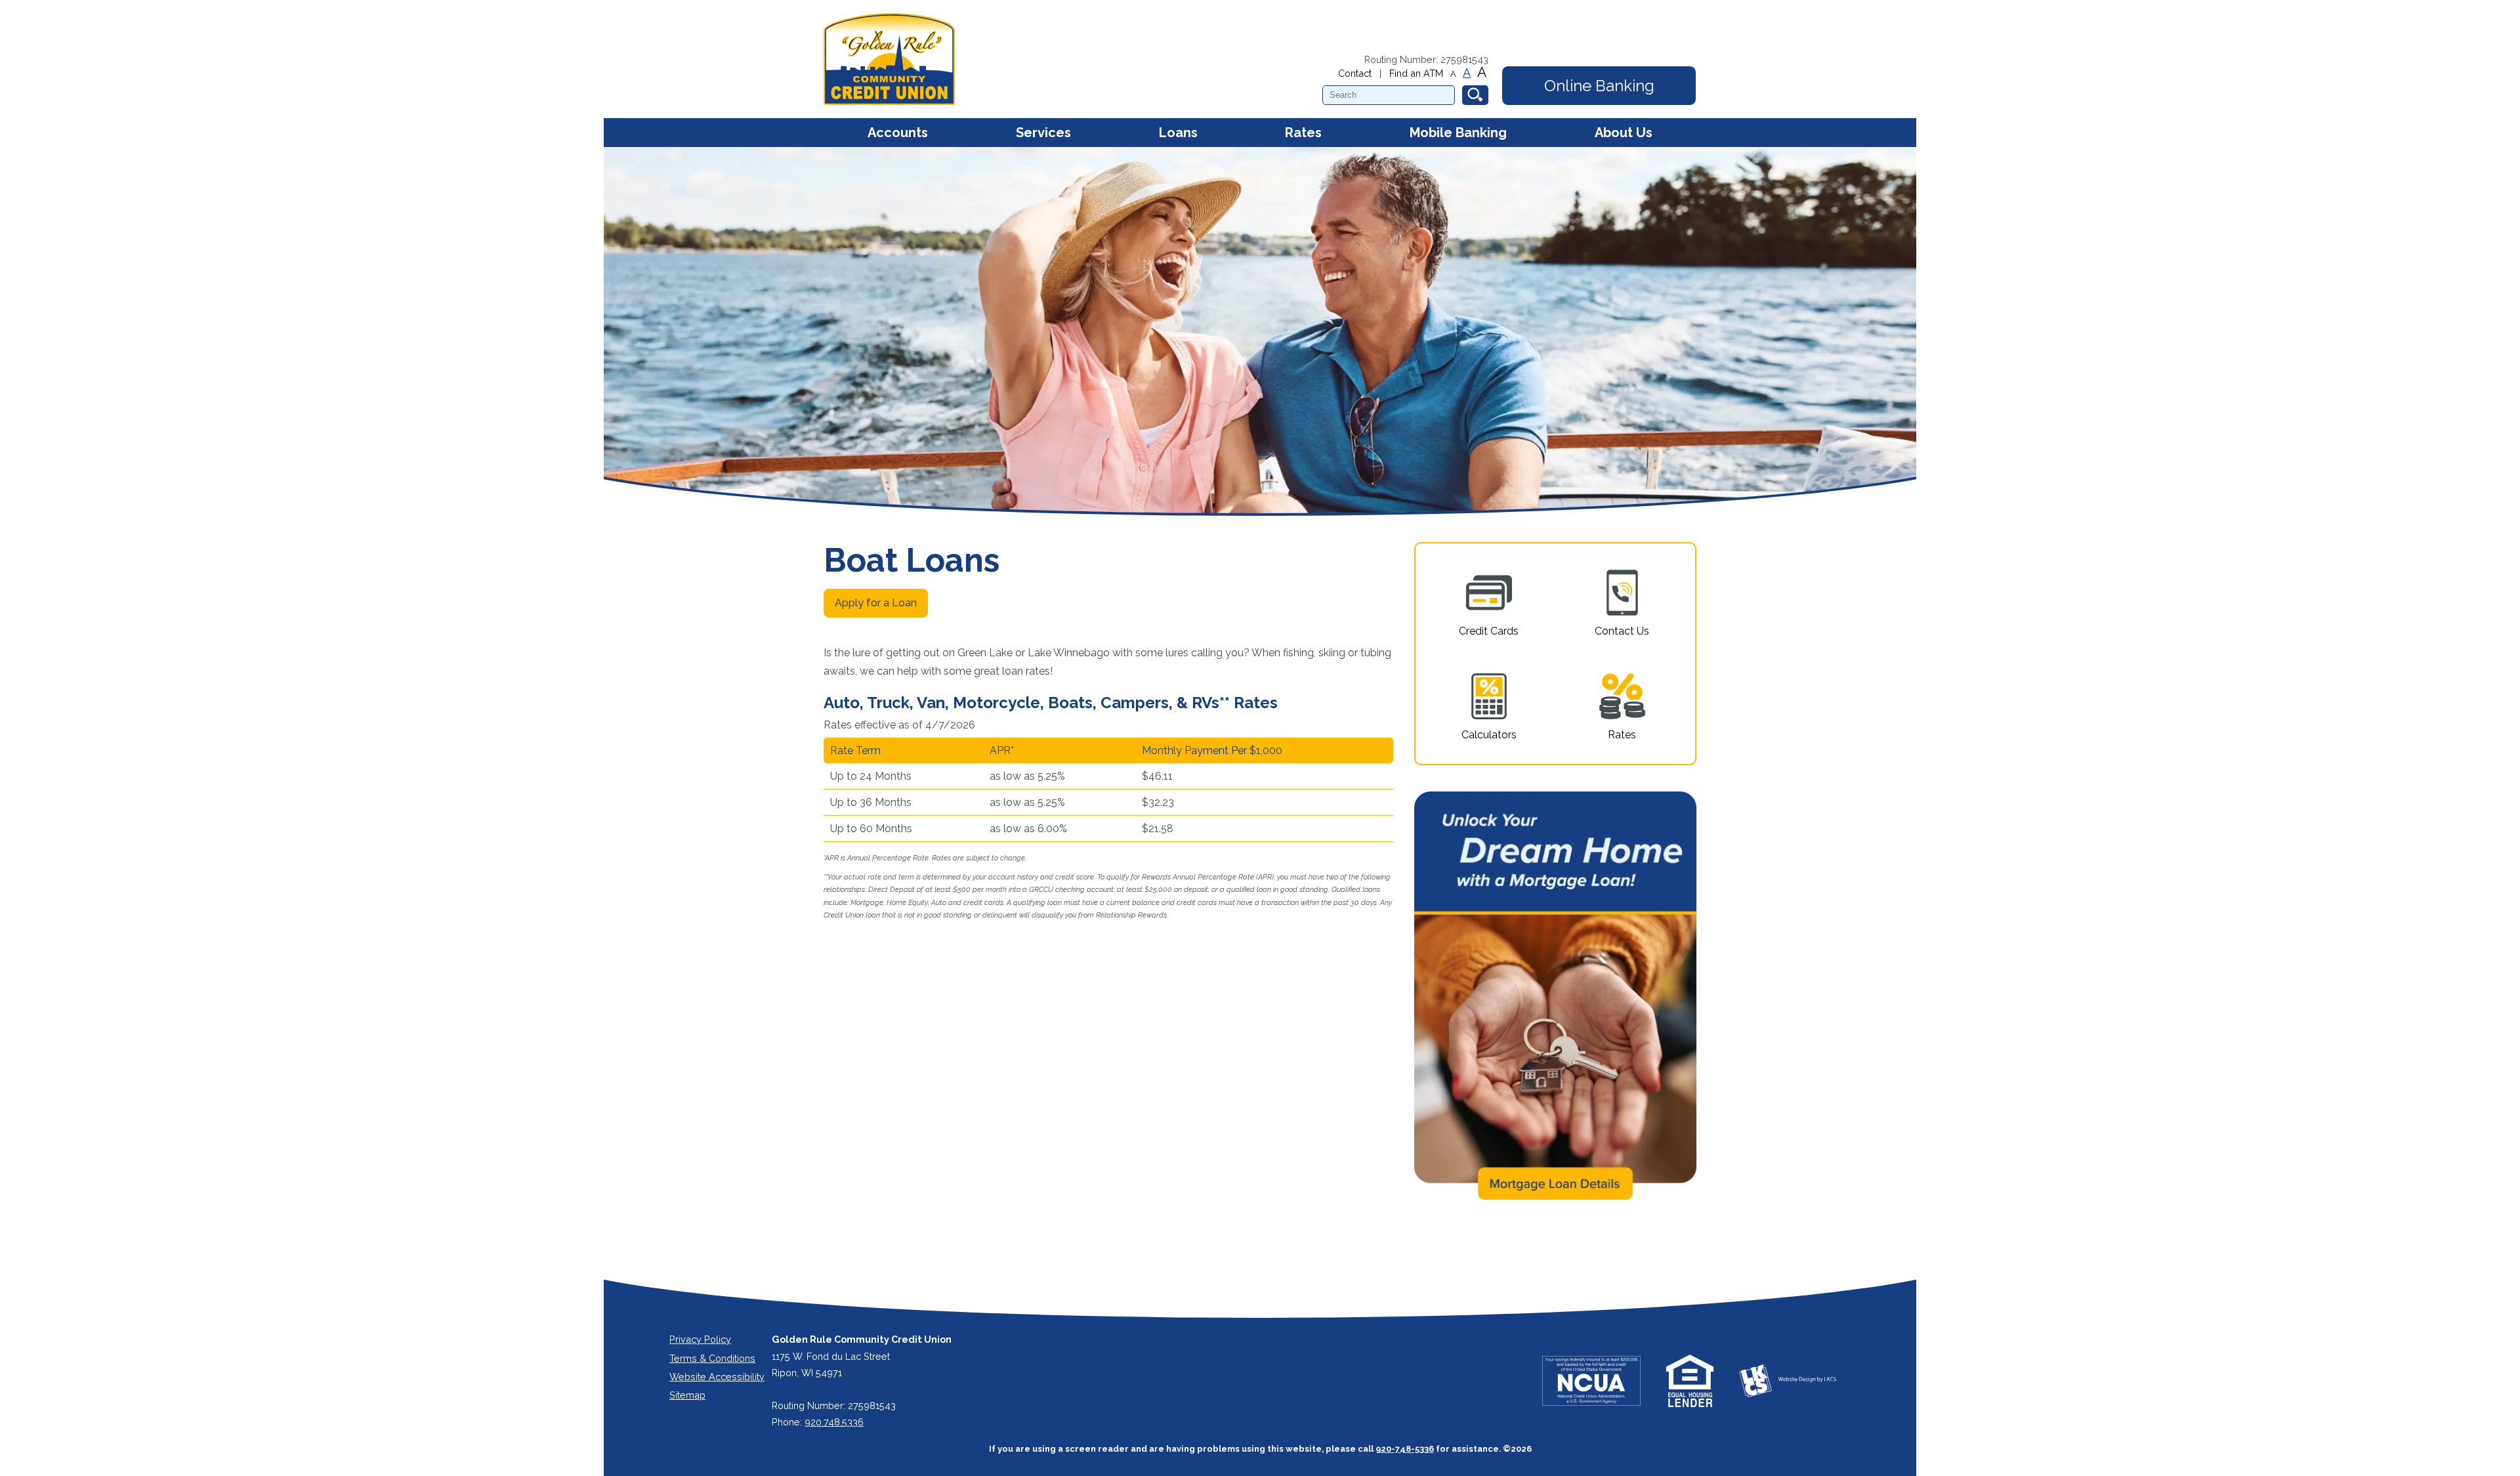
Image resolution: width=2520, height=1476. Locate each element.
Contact (1355, 73)
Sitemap (687, 1395)
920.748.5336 (834, 1422)
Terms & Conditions (712, 1358)
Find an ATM (1416, 73)
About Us (1624, 133)
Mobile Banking (1458, 133)
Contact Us (1622, 631)
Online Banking (1599, 86)
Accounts (898, 133)
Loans (1178, 133)
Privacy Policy (700, 1339)
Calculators (1489, 735)
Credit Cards (1489, 631)
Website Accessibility (717, 1377)
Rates (1303, 133)
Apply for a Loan (876, 603)
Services (1043, 133)
